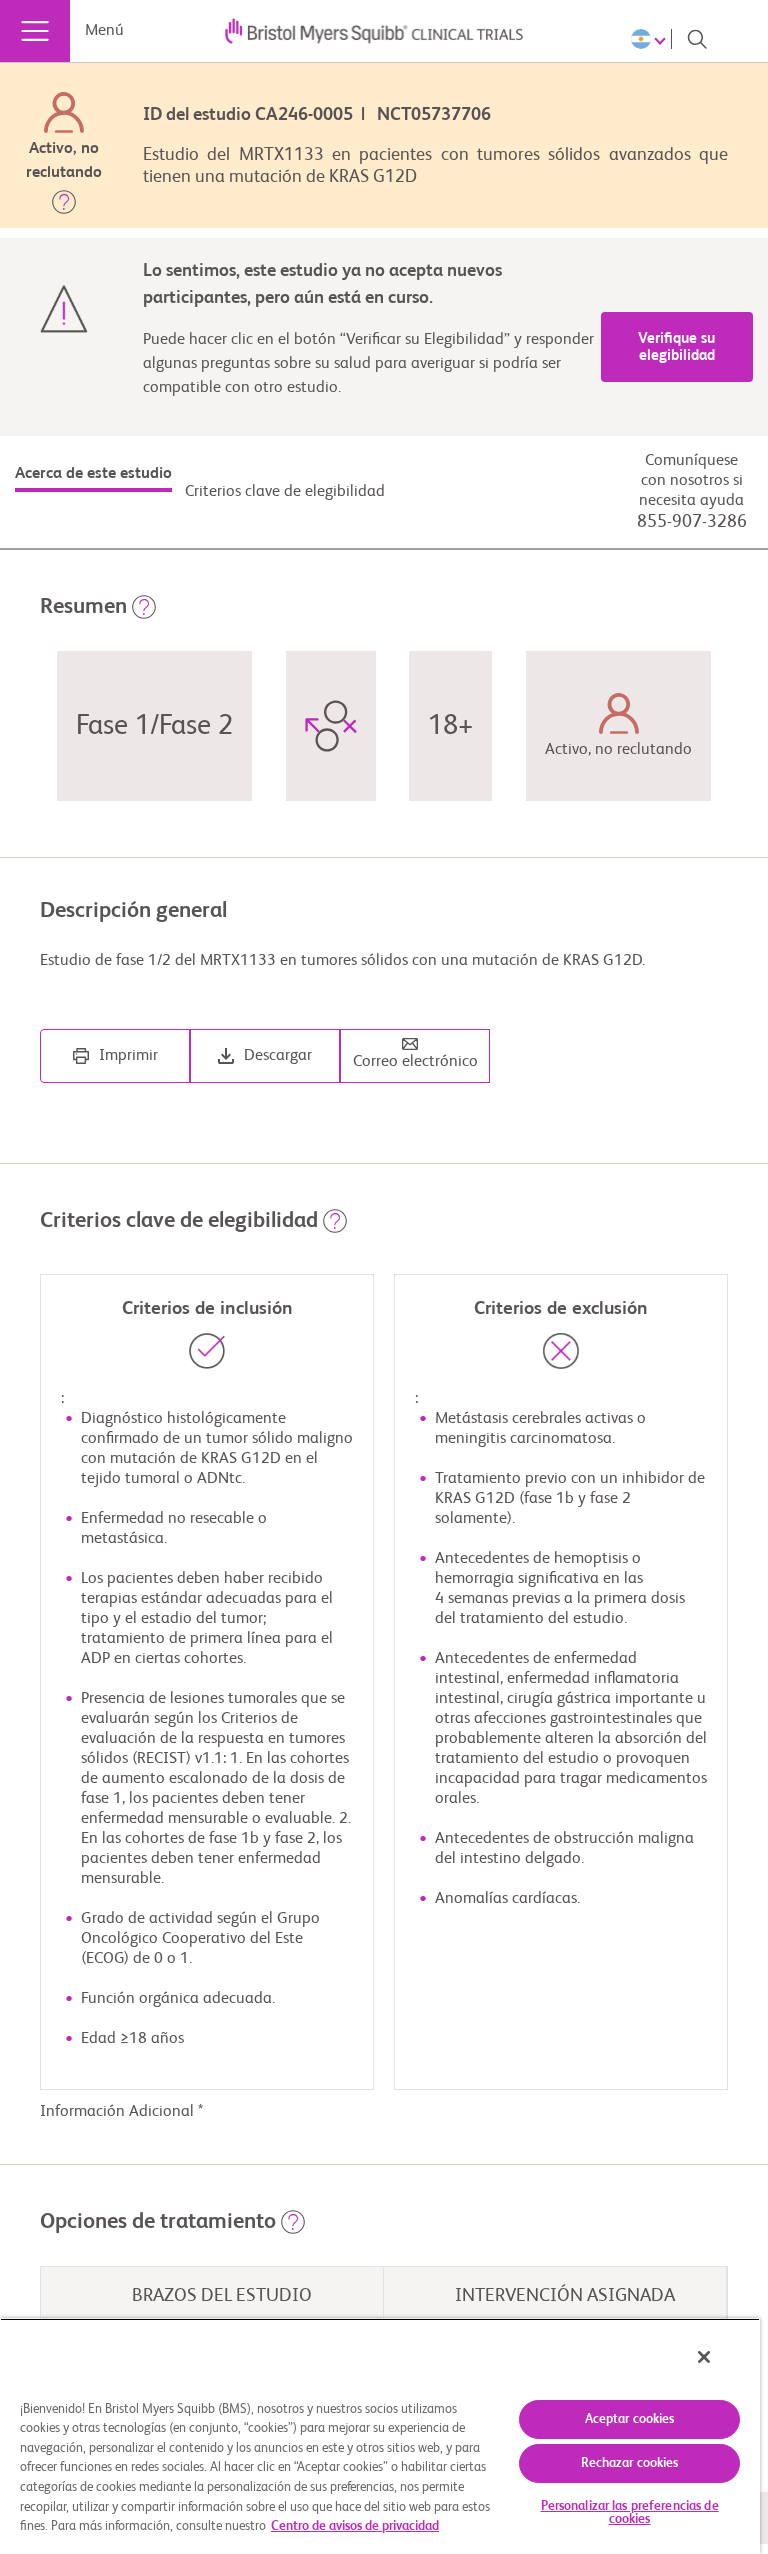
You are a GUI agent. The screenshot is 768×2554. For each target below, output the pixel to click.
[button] (64, 206)
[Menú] (35, 31)
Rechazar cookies (630, 2463)
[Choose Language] (651, 39)
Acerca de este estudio (93, 474)
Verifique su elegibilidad (676, 347)
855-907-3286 (692, 522)
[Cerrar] (704, 2357)
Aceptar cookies (630, 2419)
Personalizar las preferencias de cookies (630, 2513)
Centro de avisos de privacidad (355, 2526)
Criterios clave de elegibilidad (285, 492)
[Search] (697, 39)
